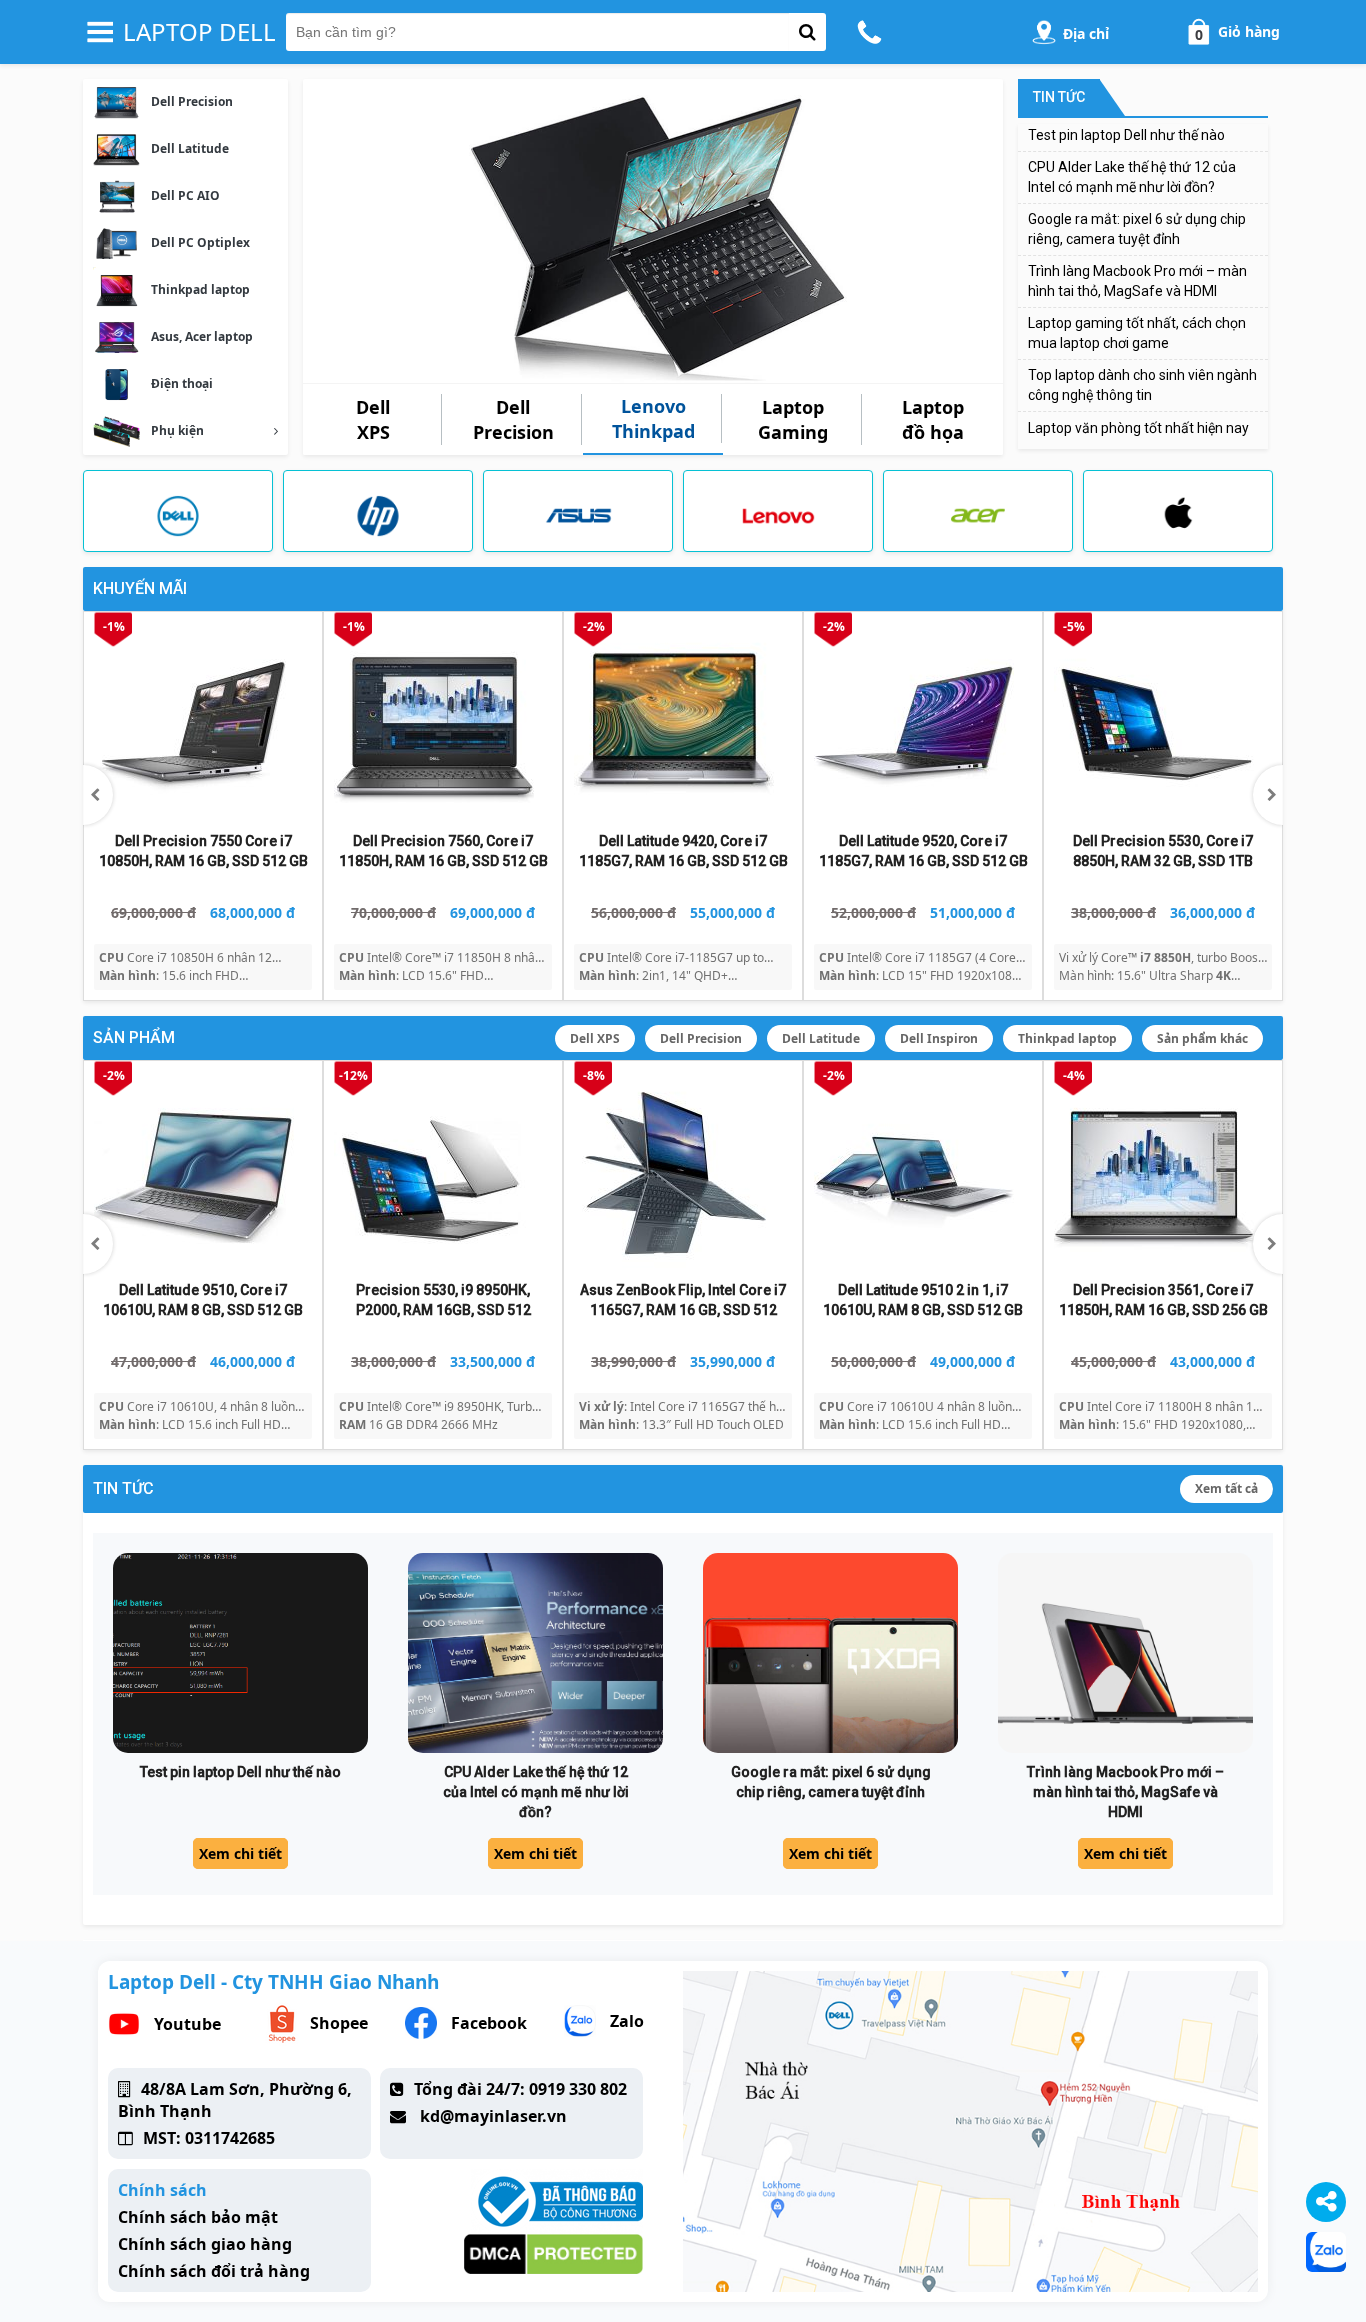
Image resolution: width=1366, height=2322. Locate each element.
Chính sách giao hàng (205, 2244)
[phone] (872, 32)
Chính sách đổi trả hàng (214, 2271)
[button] (1268, 795)
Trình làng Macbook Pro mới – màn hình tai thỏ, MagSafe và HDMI (1125, 1791)
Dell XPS (595, 1038)
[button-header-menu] (100, 32)
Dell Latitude (821, 1038)
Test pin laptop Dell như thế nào (1126, 135)
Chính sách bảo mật (198, 2217)
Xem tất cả (1226, 1488)
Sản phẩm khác (1202, 1038)
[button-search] (807, 32)
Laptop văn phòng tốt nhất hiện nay (1138, 428)
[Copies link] (1326, 2202)
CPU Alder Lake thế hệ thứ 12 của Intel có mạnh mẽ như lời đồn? (536, 1791)
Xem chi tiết (240, 1853)
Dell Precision (701, 1038)
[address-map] (1044, 32)
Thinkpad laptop (1067, 1038)
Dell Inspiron (939, 1038)
